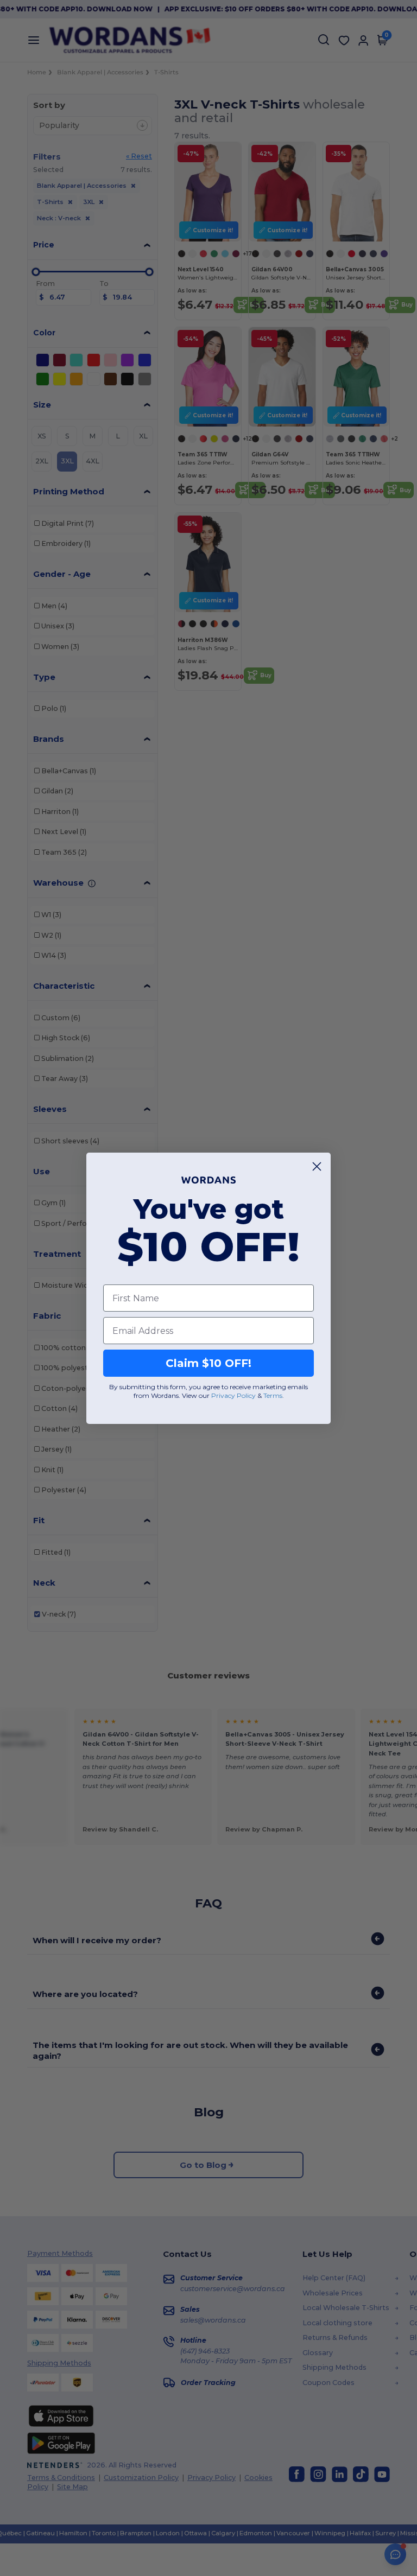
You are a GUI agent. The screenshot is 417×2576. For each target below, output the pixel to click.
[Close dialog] (317, 1166)
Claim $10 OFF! (208, 1363)
